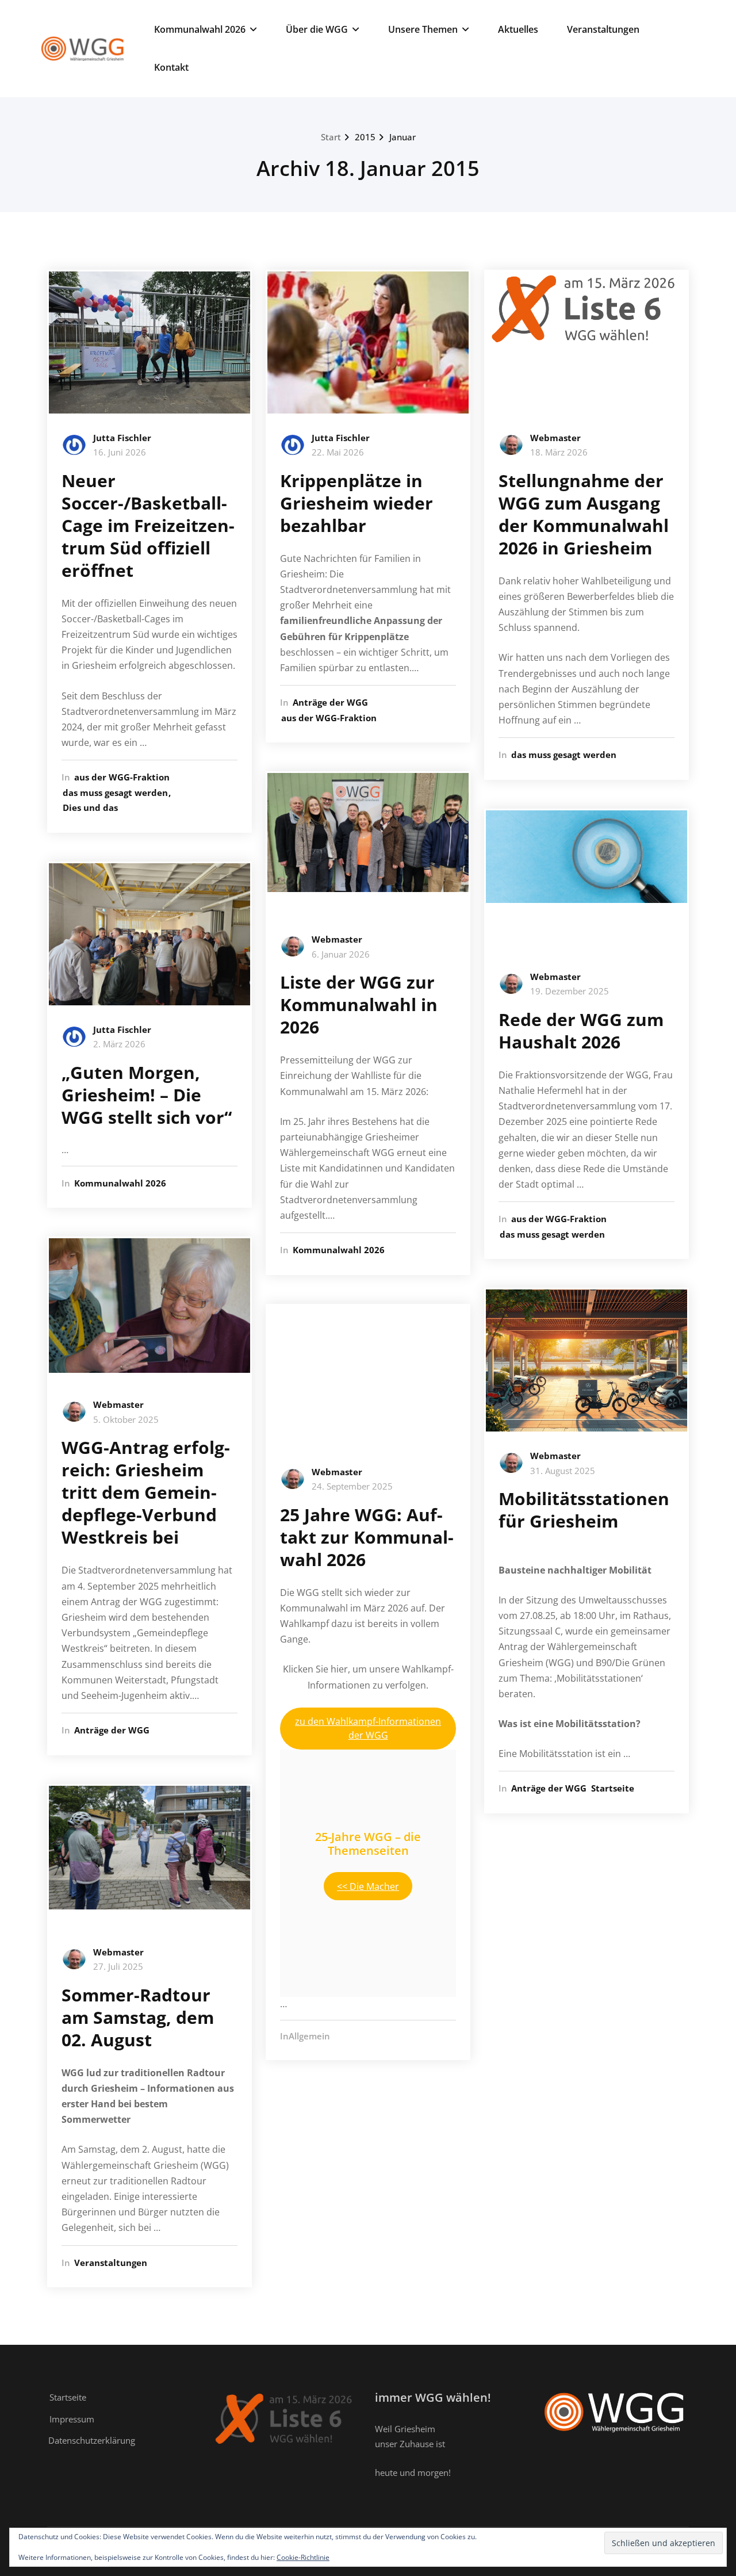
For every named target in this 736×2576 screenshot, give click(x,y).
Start (331, 137)
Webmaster (118, 1404)
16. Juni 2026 (120, 452)
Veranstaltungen (603, 29)
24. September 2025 (352, 1486)
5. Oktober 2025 (126, 1419)
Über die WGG (317, 29)
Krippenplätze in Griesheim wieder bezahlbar (356, 503)
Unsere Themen (423, 29)
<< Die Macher (368, 1886)
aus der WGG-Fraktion (122, 777)
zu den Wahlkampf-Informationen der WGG (368, 1728)
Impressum (72, 2419)
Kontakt (171, 67)
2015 (365, 137)
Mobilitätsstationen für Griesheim (584, 1510)
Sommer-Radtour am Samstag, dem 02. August (138, 2017)
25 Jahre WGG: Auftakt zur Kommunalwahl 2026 (367, 1537)
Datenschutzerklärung (92, 2440)
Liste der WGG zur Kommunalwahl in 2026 (359, 1004)
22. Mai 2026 (338, 452)
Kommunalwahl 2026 (200, 29)
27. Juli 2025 (118, 1966)
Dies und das (90, 807)
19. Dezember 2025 (570, 991)
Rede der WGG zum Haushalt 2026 (581, 1031)
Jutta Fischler (122, 438)
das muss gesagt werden (115, 793)
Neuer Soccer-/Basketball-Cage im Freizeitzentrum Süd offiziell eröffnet (148, 525)
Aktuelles (518, 29)
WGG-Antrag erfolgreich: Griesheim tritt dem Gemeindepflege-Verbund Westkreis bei (146, 1492)
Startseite (613, 1788)
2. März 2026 (119, 1044)
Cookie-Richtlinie (303, 2557)
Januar (402, 137)
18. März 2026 (559, 452)
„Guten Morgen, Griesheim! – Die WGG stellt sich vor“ (147, 1095)
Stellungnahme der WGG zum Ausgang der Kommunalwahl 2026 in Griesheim (584, 514)
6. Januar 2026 (341, 954)
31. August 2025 (563, 1471)
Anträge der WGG (112, 1730)
